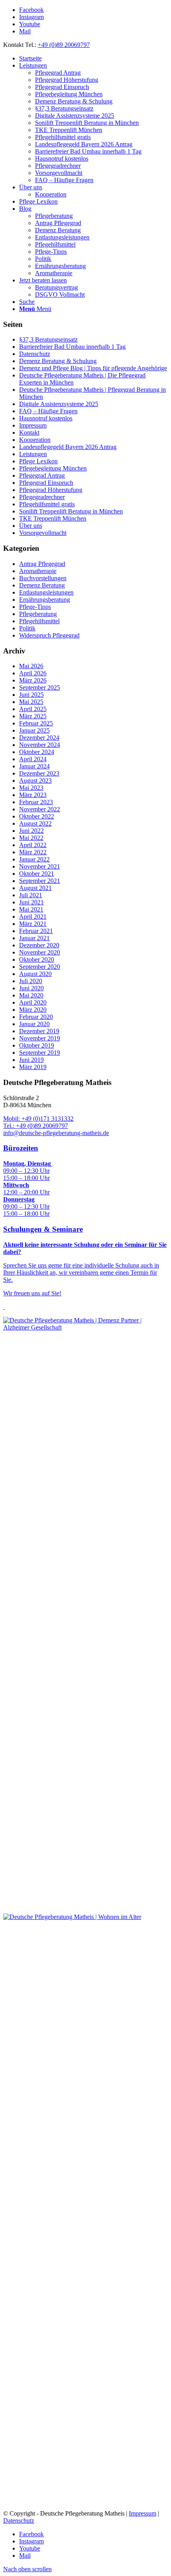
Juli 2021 (31, 895)
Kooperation (35, 440)
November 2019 (40, 1038)
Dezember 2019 (39, 1031)
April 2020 (33, 1002)
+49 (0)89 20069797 (64, 45)
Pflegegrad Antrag (42, 475)
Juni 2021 (31, 902)
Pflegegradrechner (42, 497)
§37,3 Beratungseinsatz (48, 339)
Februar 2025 (36, 723)
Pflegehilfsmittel (39, 621)
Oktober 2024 (37, 752)
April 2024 (33, 759)
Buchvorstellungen (43, 578)
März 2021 (33, 924)
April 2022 (33, 845)
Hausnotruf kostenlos (46, 418)
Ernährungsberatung (45, 600)
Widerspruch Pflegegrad (49, 635)
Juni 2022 (31, 831)
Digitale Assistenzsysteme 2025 (59, 404)
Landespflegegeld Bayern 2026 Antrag (68, 447)
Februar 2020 (36, 1017)
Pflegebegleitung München (53, 468)
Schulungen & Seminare (43, 1229)
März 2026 (33, 680)
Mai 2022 (31, 838)
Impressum (33, 425)
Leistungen (33, 454)
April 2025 (33, 709)
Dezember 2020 (39, 945)
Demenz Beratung (42, 585)
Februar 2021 (36, 931)
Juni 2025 (31, 695)
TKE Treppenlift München (53, 518)
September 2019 (40, 1053)
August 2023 (35, 781)
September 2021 (40, 881)
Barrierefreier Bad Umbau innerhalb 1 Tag (72, 347)
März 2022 (33, 852)
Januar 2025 (34, 730)
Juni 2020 (31, 988)
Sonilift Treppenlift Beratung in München (71, 511)
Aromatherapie (38, 571)
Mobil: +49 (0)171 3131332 (38, 1119)
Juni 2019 (31, 1060)
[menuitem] (93, 58)
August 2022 (35, 823)
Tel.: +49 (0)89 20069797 (36, 1126)
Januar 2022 (34, 859)
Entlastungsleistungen (46, 592)
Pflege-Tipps (35, 607)
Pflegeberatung (38, 614)
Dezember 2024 (39, 738)
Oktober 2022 (37, 816)
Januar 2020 (34, 1024)
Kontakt (29, 433)
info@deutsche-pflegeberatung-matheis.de (56, 1133)
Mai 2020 (31, 995)
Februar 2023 (36, 802)
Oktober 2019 (37, 1045)
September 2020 (40, 967)
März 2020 (33, 1010)
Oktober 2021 (37, 874)
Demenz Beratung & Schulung (58, 361)
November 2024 (40, 745)
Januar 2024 (34, 766)
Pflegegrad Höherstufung (51, 490)
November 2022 (40, 809)
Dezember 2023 (39, 773)
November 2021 (40, 866)
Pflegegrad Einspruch (46, 483)
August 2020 (35, 974)
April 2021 (33, 917)
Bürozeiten (21, 1148)
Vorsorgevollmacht (43, 533)
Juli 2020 (31, 981)
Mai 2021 (31, 909)
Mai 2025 (31, 702)
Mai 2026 (31, 666)
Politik (27, 628)
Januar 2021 (34, 938)
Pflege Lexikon (38, 461)
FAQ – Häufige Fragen (48, 411)
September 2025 (40, 687)
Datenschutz (35, 354)
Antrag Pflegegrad (42, 564)
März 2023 (33, 795)
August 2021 (35, 888)
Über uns (31, 526)
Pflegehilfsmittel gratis (47, 504)
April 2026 (33, 673)
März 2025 (33, 716)
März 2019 (33, 1067)
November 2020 (40, 952)
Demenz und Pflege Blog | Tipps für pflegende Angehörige (93, 368)
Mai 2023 (31, 788)
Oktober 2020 (37, 959)
